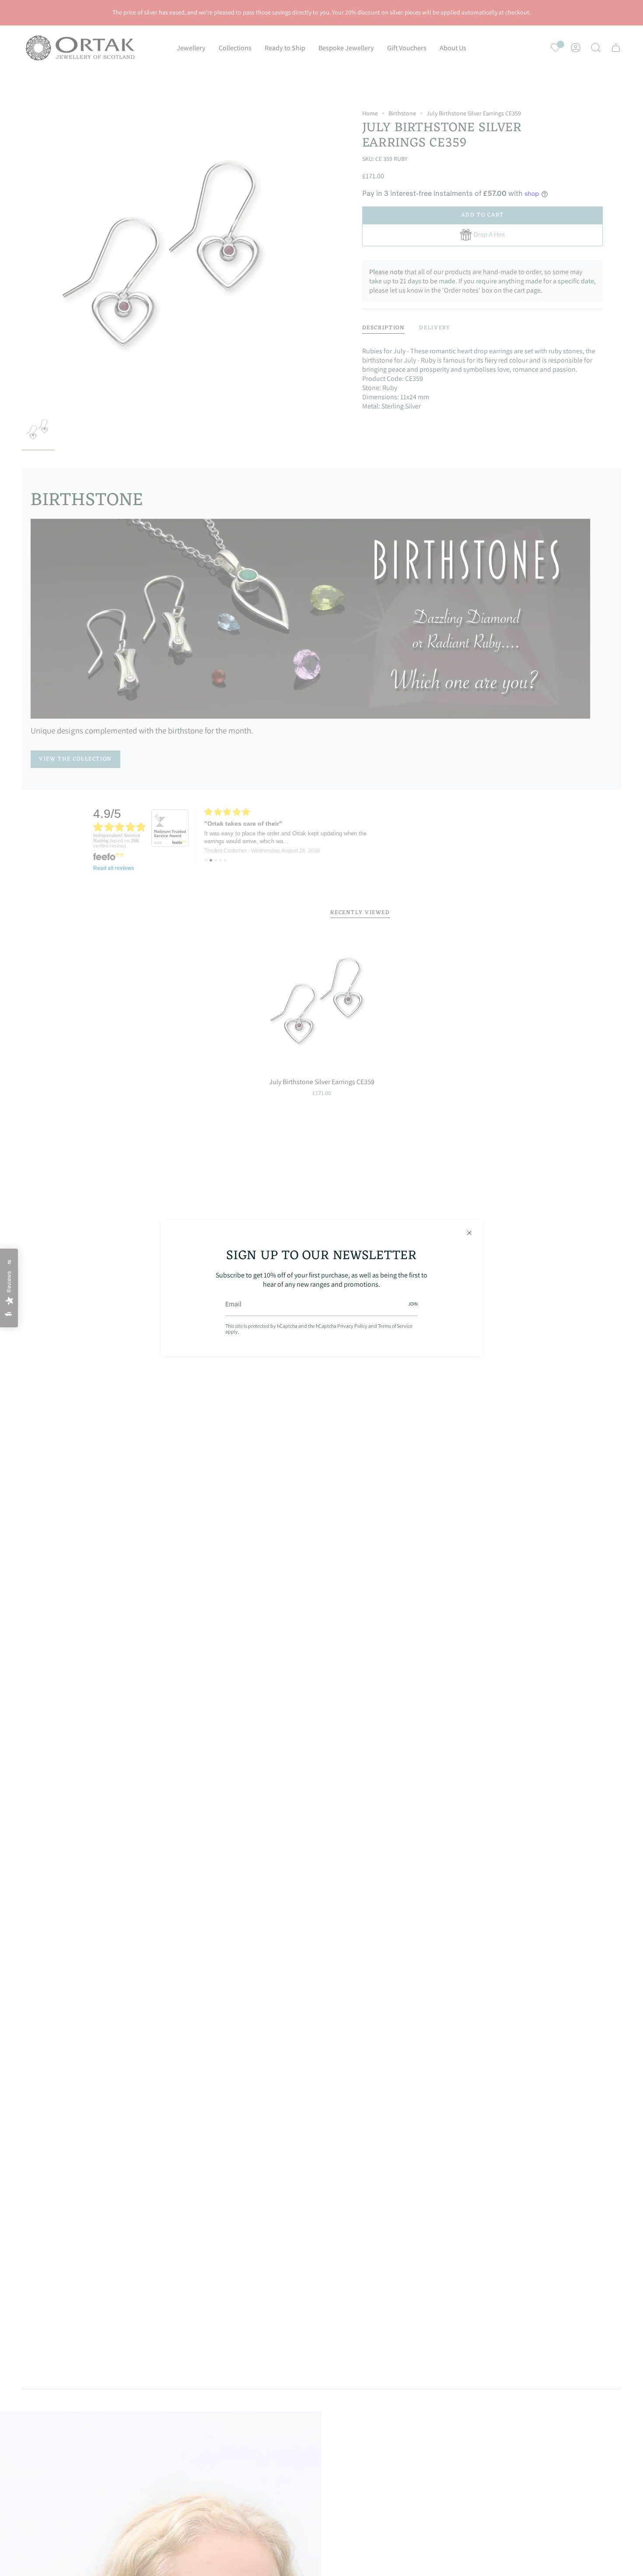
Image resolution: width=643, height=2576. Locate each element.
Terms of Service (395, 1326)
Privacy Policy (352, 1326)
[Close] (469, 1233)
